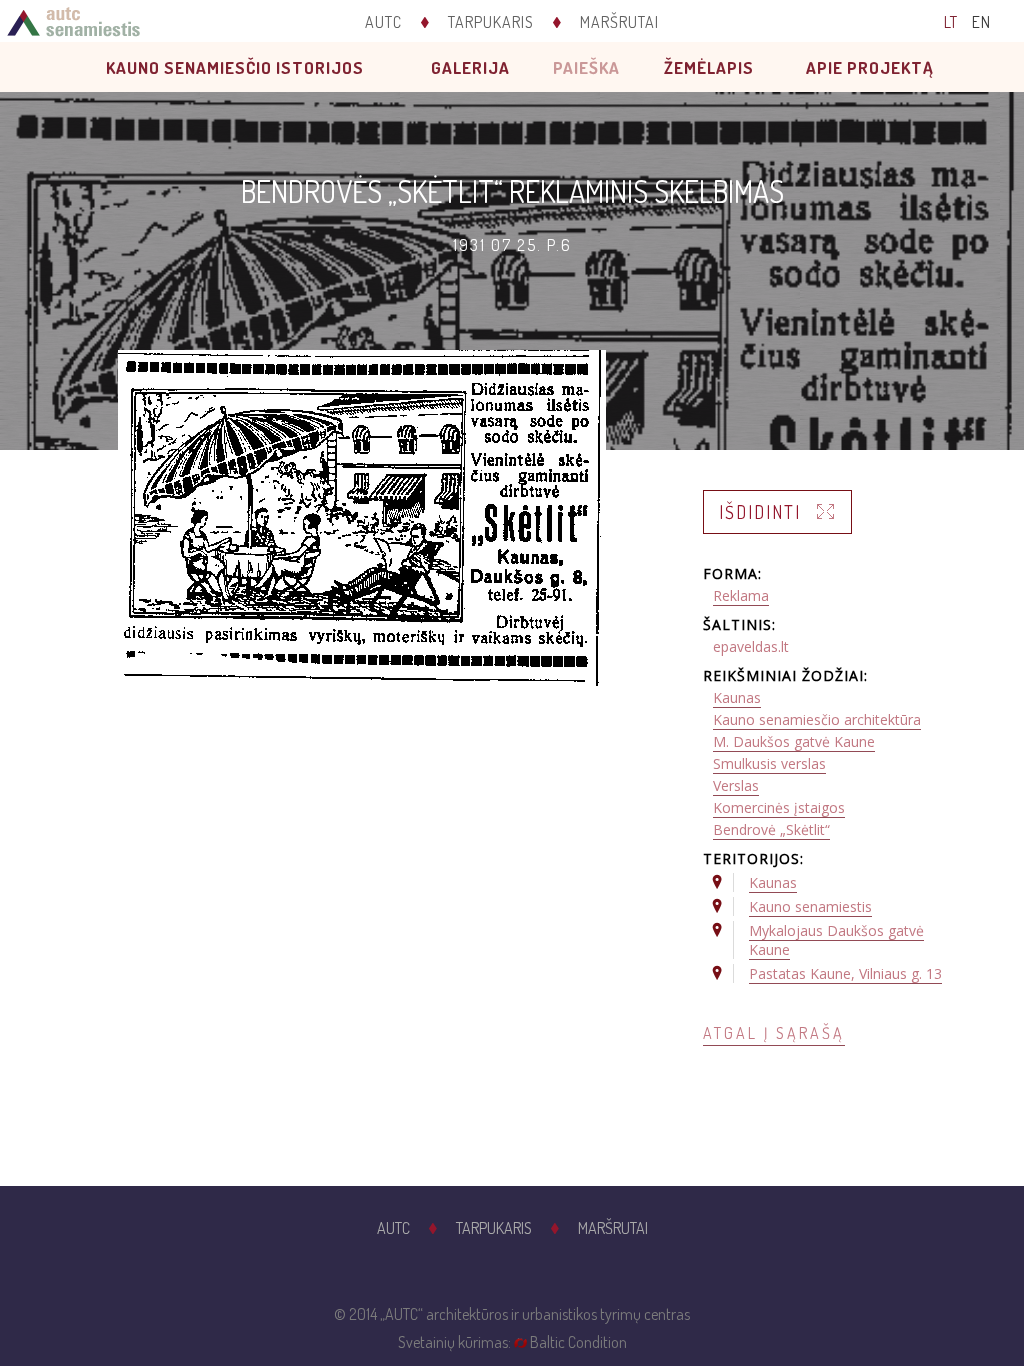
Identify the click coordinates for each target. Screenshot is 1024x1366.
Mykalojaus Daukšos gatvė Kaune (836, 940)
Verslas (736, 785)
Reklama (741, 595)
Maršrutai (619, 22)
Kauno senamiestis (810, 906)
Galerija (470, 67)
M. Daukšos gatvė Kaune (794, 741)
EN (981, 22)
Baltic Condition (578, 1342)
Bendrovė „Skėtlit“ (771, 829)
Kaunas (737, 697)
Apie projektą (870, 67)
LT (951, 22)
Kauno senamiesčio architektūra (817, 719)
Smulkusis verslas (769, 763)
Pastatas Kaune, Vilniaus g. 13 (845, 973)
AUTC (383, 22)
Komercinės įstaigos (779, 807)
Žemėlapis (709, 67)
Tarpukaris (491, 22)
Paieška (586, 67)
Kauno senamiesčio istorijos (235, 67)
